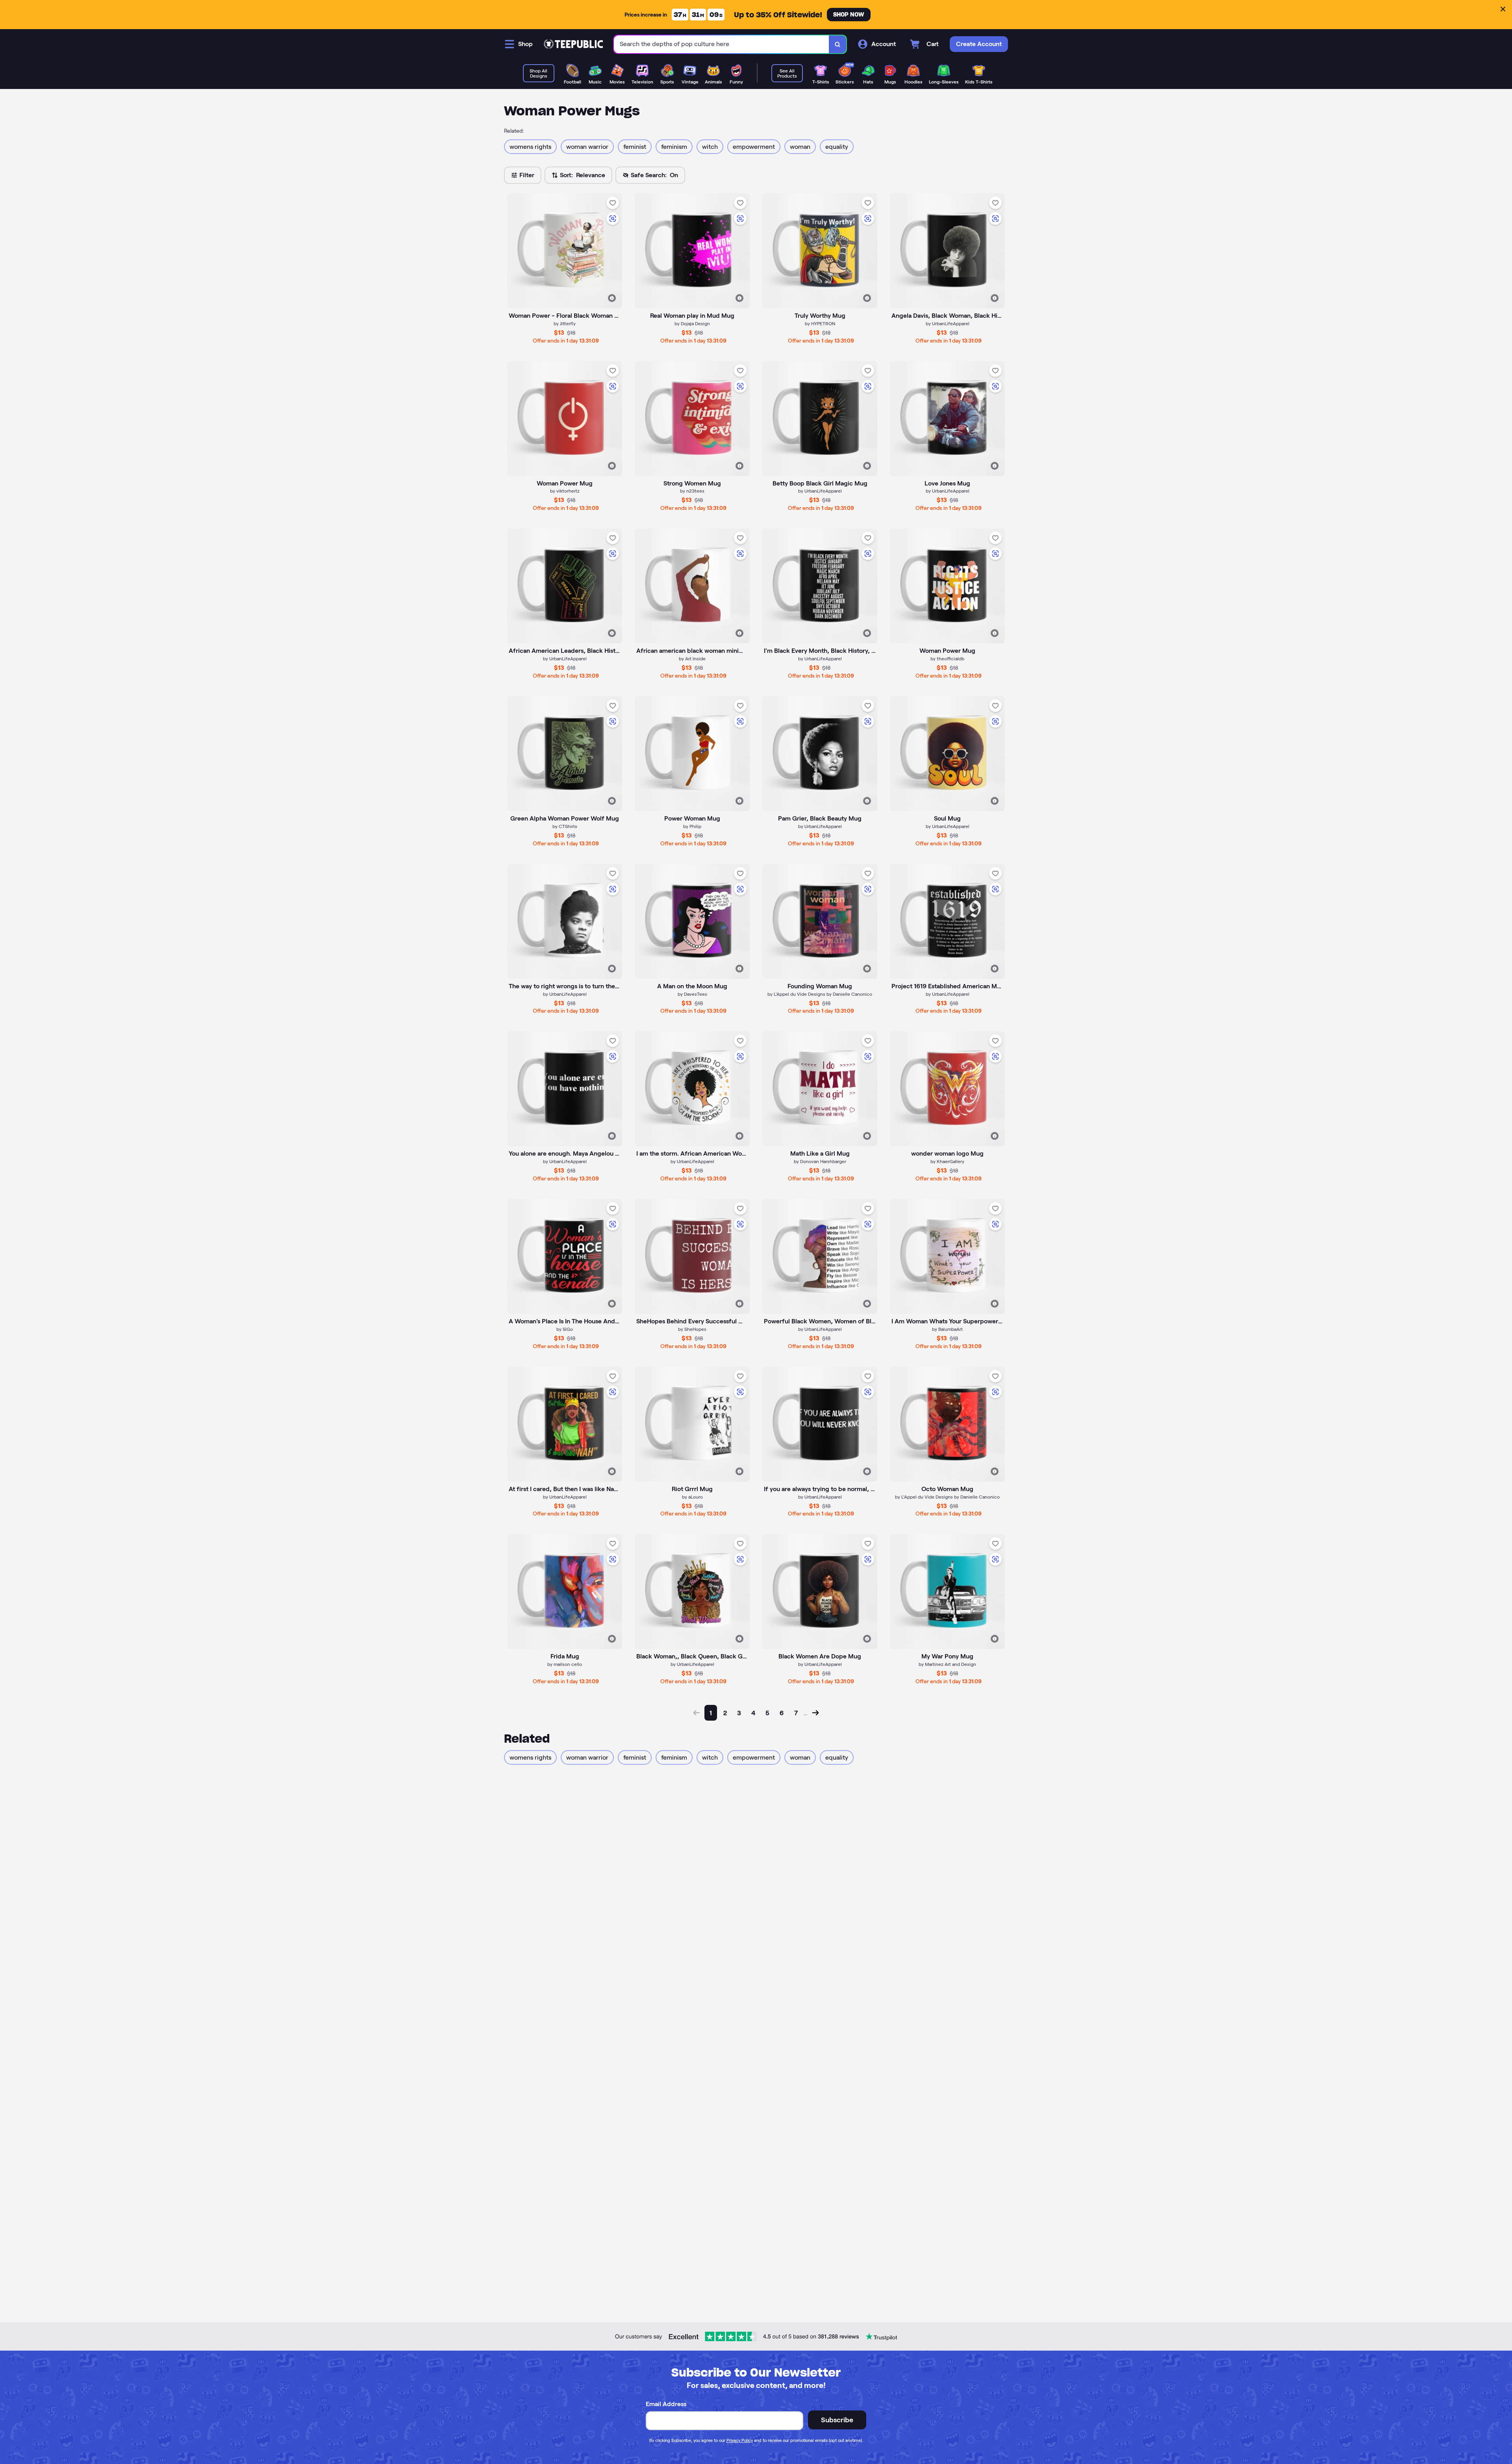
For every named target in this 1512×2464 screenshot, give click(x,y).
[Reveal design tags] (612, 298)
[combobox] (722, 44)
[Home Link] (573, 44)
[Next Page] (815, 1713)
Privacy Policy (740, 2440)
